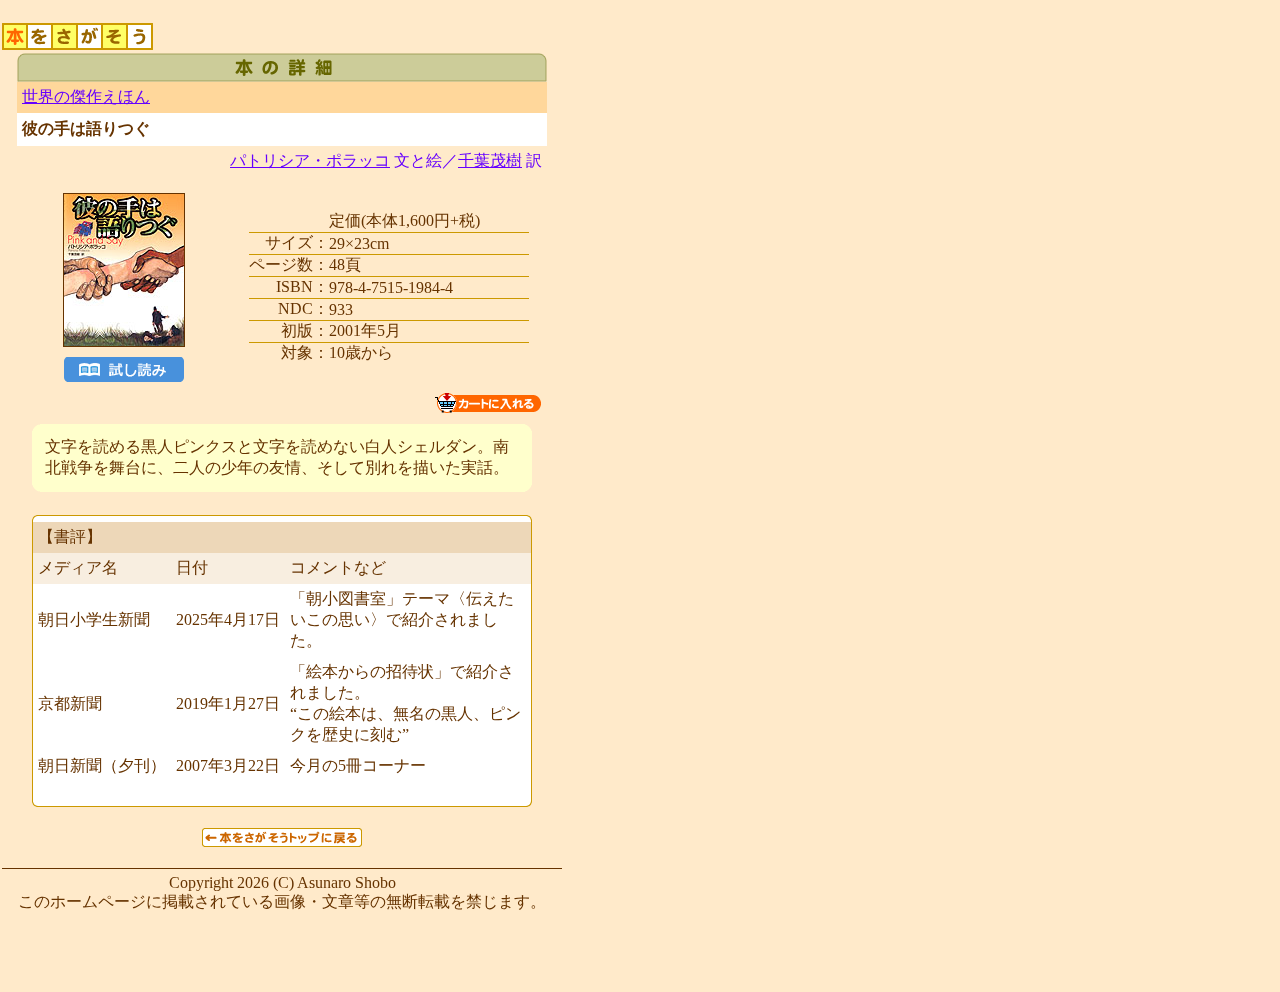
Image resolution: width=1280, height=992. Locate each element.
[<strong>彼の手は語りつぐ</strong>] (124, 364)
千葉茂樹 (490, 160)
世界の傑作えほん (86, 96)
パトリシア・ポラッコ (310, 160)
